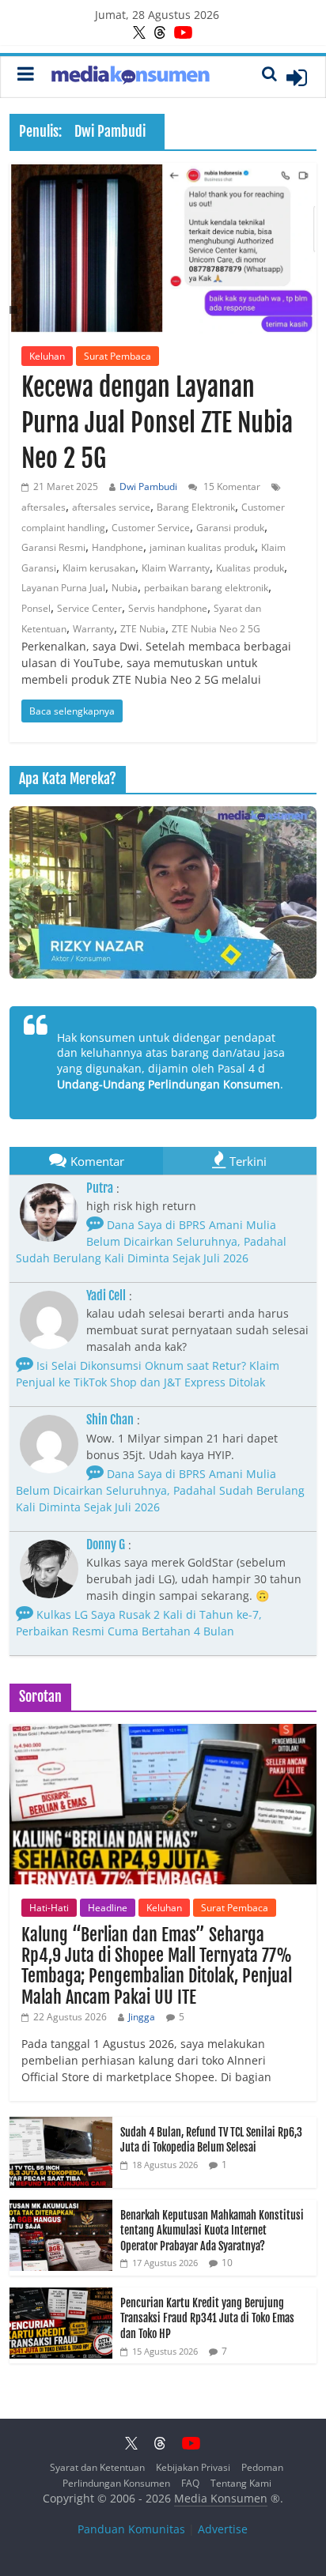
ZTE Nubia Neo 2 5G (216, 629)
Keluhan (47, 356)
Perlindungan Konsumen (116, 2483)
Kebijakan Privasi (193, 2467)
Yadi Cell (106, 1296)
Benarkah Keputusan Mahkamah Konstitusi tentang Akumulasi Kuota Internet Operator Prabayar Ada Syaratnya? (212, 2231)
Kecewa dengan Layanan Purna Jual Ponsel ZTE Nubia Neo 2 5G (157, 423)
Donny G (106, 1544)
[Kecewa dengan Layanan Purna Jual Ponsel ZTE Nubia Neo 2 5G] (163, 248)
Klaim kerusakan (99, 568)
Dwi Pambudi (148, 487)
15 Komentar (231, 487)
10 (227, 2263)
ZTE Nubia (143, 629)
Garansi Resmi (53, 547)
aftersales (44, 507)
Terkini (248, 1161)
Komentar (97, 1161)
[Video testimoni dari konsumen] (163, 892)
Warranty (93, 629)
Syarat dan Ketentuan (97, 2467)
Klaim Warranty (176, 568)
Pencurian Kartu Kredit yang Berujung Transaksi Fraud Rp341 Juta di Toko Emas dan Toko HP (207, 2318)
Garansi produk (230, 528)
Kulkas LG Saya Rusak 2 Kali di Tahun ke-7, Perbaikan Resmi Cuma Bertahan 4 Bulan (139, 1623)
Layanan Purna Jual (63, 588)
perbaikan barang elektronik (206, 588)
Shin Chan (110, 1420)
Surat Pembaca (118, 356)
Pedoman (262, 2467)
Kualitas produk (250, 568)
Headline (108, 1908)
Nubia (125, 588)
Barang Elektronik (196, 507)
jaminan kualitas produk (202, 547)
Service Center (89, 608)
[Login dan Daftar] (297, 77)
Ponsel (36, 608)
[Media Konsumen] (131, 77)
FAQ (190, 2483)
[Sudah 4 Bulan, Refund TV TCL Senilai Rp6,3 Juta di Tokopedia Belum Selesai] (61, 2125)
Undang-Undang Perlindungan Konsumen (169, 1084)
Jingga (142, 2017)
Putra (100, 1188)
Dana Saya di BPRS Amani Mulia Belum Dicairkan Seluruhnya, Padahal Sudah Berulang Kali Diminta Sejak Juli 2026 (151, 1241)
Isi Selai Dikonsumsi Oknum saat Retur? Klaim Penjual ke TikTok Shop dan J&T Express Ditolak (148, 1374)
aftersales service (111, 507)
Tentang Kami (241, 2483)
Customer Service (151, 528)
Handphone (118, 547)
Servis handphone (168, 608)
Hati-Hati (49, 1908)
